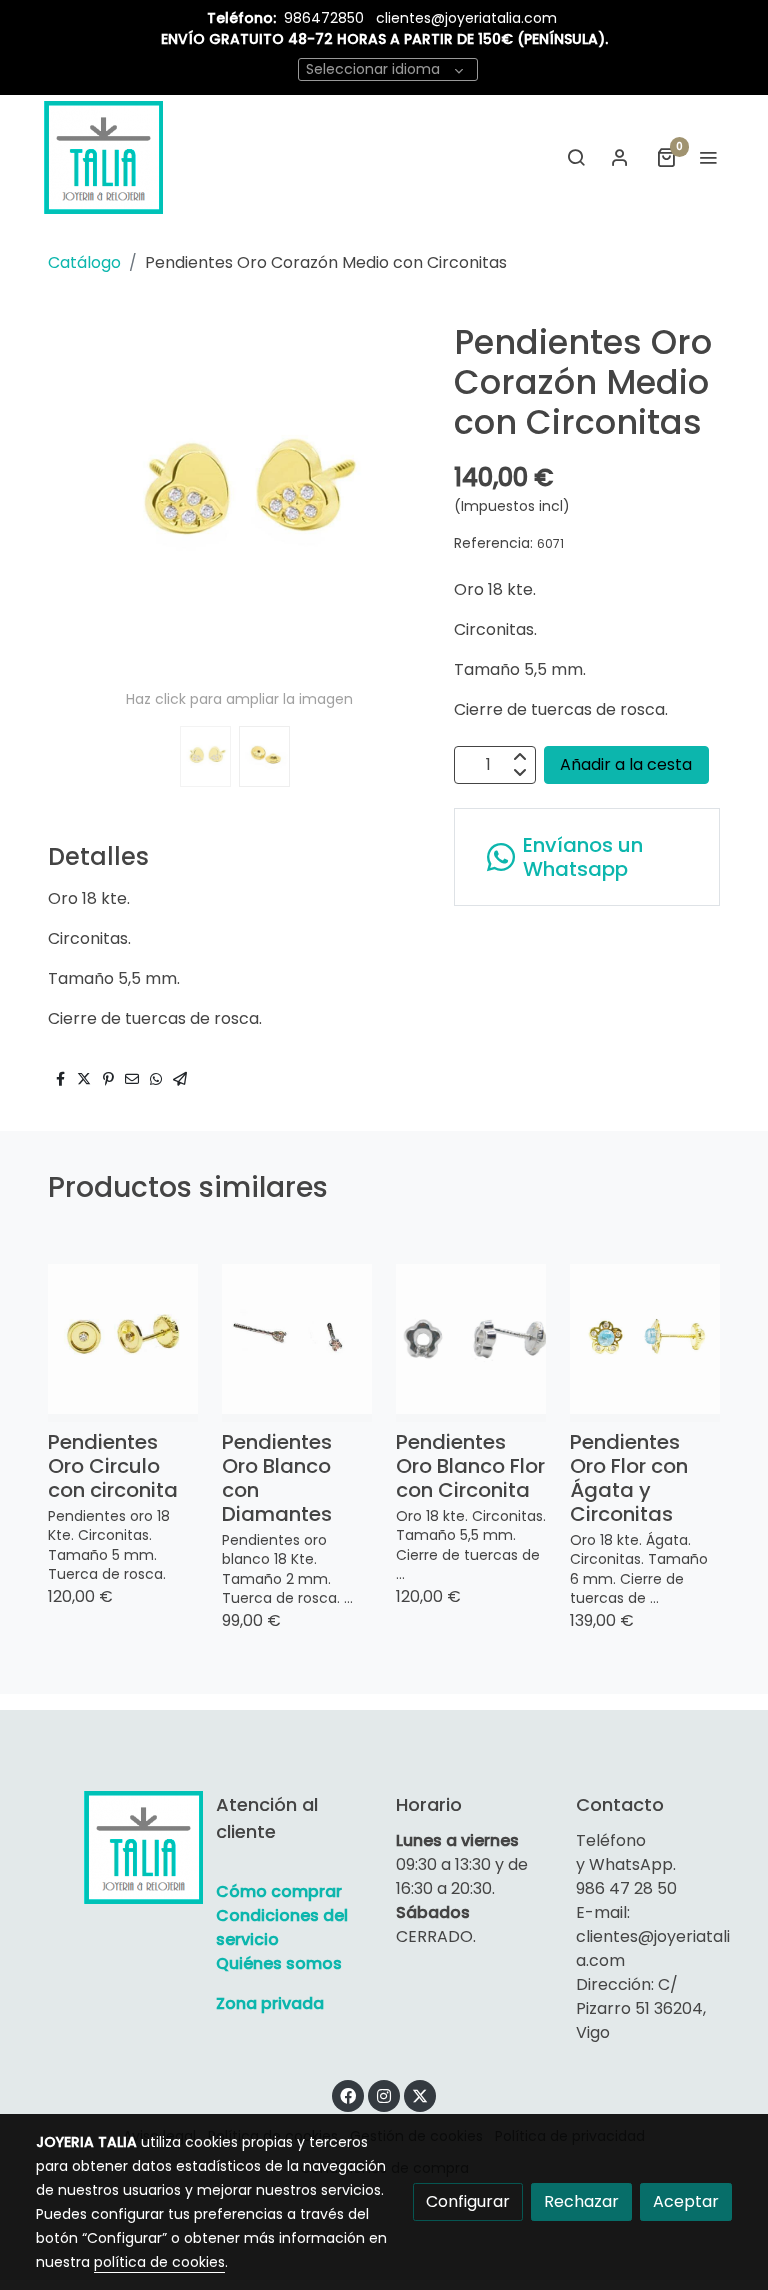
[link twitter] (420, 2095)
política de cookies (159, 2262)
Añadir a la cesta (626, 764)
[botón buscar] (576, 157)
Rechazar (581, 2201)
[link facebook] (348, 2095)
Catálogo (84, 262)
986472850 (326, 18)
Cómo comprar (279, 1891)
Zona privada (270, 2003)
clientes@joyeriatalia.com (466, 18)
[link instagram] (384, 2095)
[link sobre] (114, 1847)
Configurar (468, 2201)
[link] (103, 157)
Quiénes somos (279, 1963)
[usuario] (620, 157)
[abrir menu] (708, 157)
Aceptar (686, 2201)
